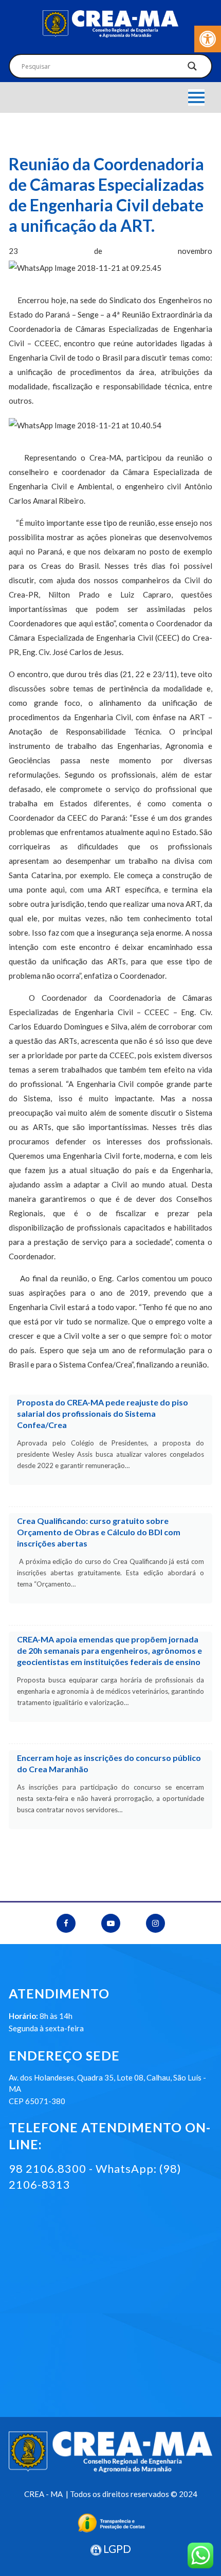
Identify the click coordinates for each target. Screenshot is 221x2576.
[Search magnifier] (192, 69)
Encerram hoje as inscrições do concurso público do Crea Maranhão (109, 1763)
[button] (208, 39)
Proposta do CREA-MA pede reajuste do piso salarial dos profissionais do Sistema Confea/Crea (103, 1413)
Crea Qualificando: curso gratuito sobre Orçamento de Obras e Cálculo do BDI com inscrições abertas (99, 1532)
